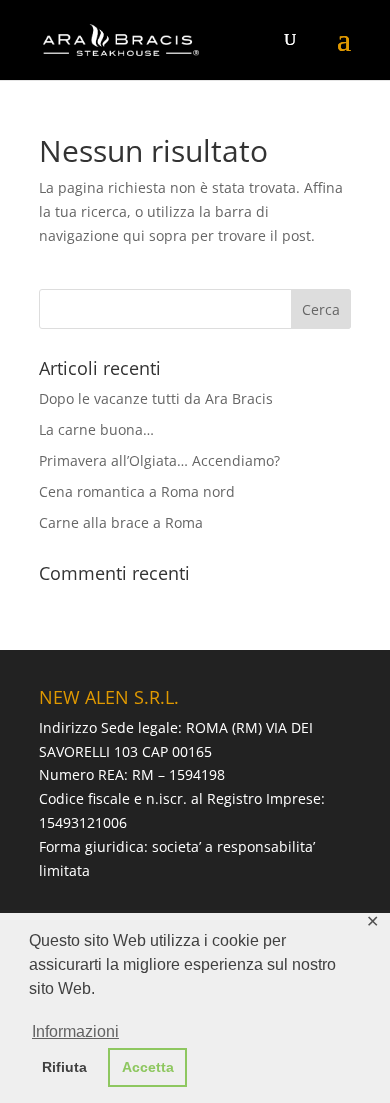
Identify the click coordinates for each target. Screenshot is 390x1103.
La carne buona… (96, 429)
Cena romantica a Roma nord (137, 491)
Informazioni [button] (75, 1031)
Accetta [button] (148, 1067)
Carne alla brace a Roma (121, 522)
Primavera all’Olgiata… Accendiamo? (159, 460)
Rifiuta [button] (64, 1067)
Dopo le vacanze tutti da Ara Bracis (156, 398)
